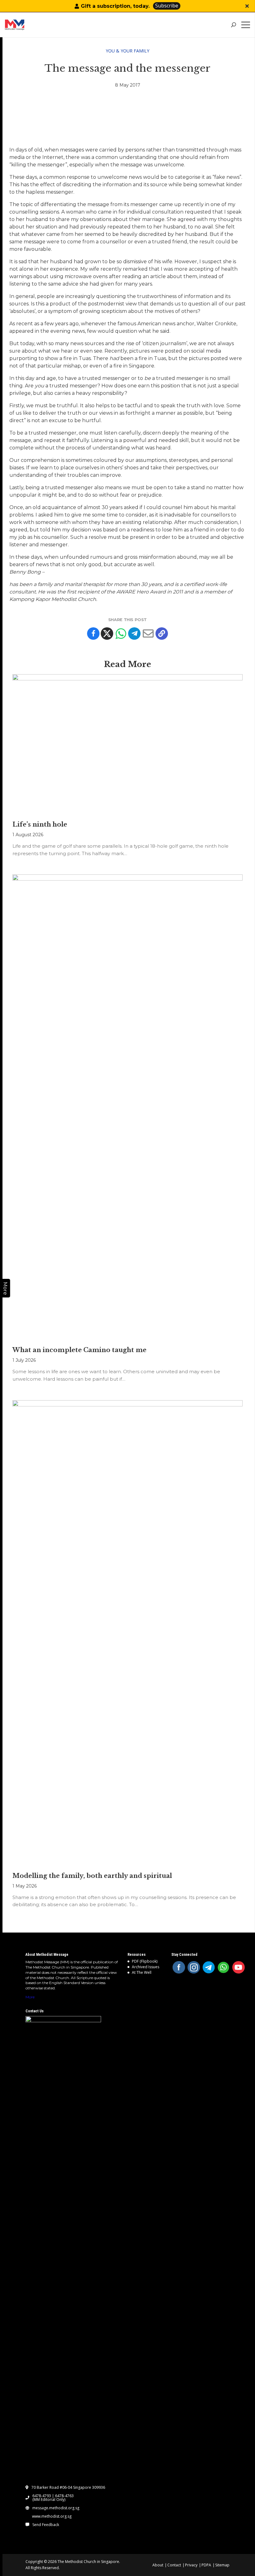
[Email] (148, 634)
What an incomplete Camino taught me (79, 1350)
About (158, 2565)
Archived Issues (146, 1967)
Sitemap (222, 2565)
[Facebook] (93, 634)
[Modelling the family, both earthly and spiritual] (127, 1633)
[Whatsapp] (121, 634)
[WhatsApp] (224, 1967)
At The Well (142, 1972)
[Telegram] (134, 634)
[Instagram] (194, 1967)
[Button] (247, 6)
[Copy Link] (162, 634)
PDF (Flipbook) (145, 1961)
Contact (174, 2565)
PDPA (206, 2565)
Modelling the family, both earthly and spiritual (92, 1876)
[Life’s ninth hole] (127, 744)
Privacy (191, 2565)
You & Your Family (127, 51)
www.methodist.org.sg (52, 2516)
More (30, 1997)
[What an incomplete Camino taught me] (127, 1107)
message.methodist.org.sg (56, 2508)
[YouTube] (239, 1967)
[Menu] (247, 25)
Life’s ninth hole (40, 824)
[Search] (233, 25)
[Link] (30, 25)
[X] (107, 634)
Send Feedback (46, 2525)
